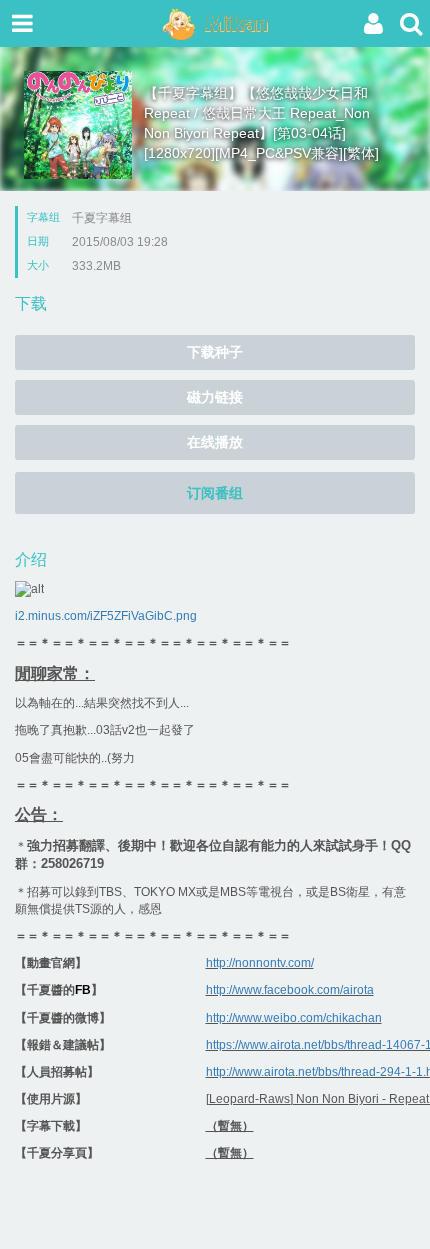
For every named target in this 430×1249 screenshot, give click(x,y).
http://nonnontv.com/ (260, 963)
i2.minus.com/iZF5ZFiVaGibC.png (106, 616)
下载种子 (215, 352)
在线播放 (215, 442)
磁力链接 (215, 397)
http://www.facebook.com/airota (290, 990)
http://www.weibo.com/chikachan (294, 1018)
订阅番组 (215, 493)
